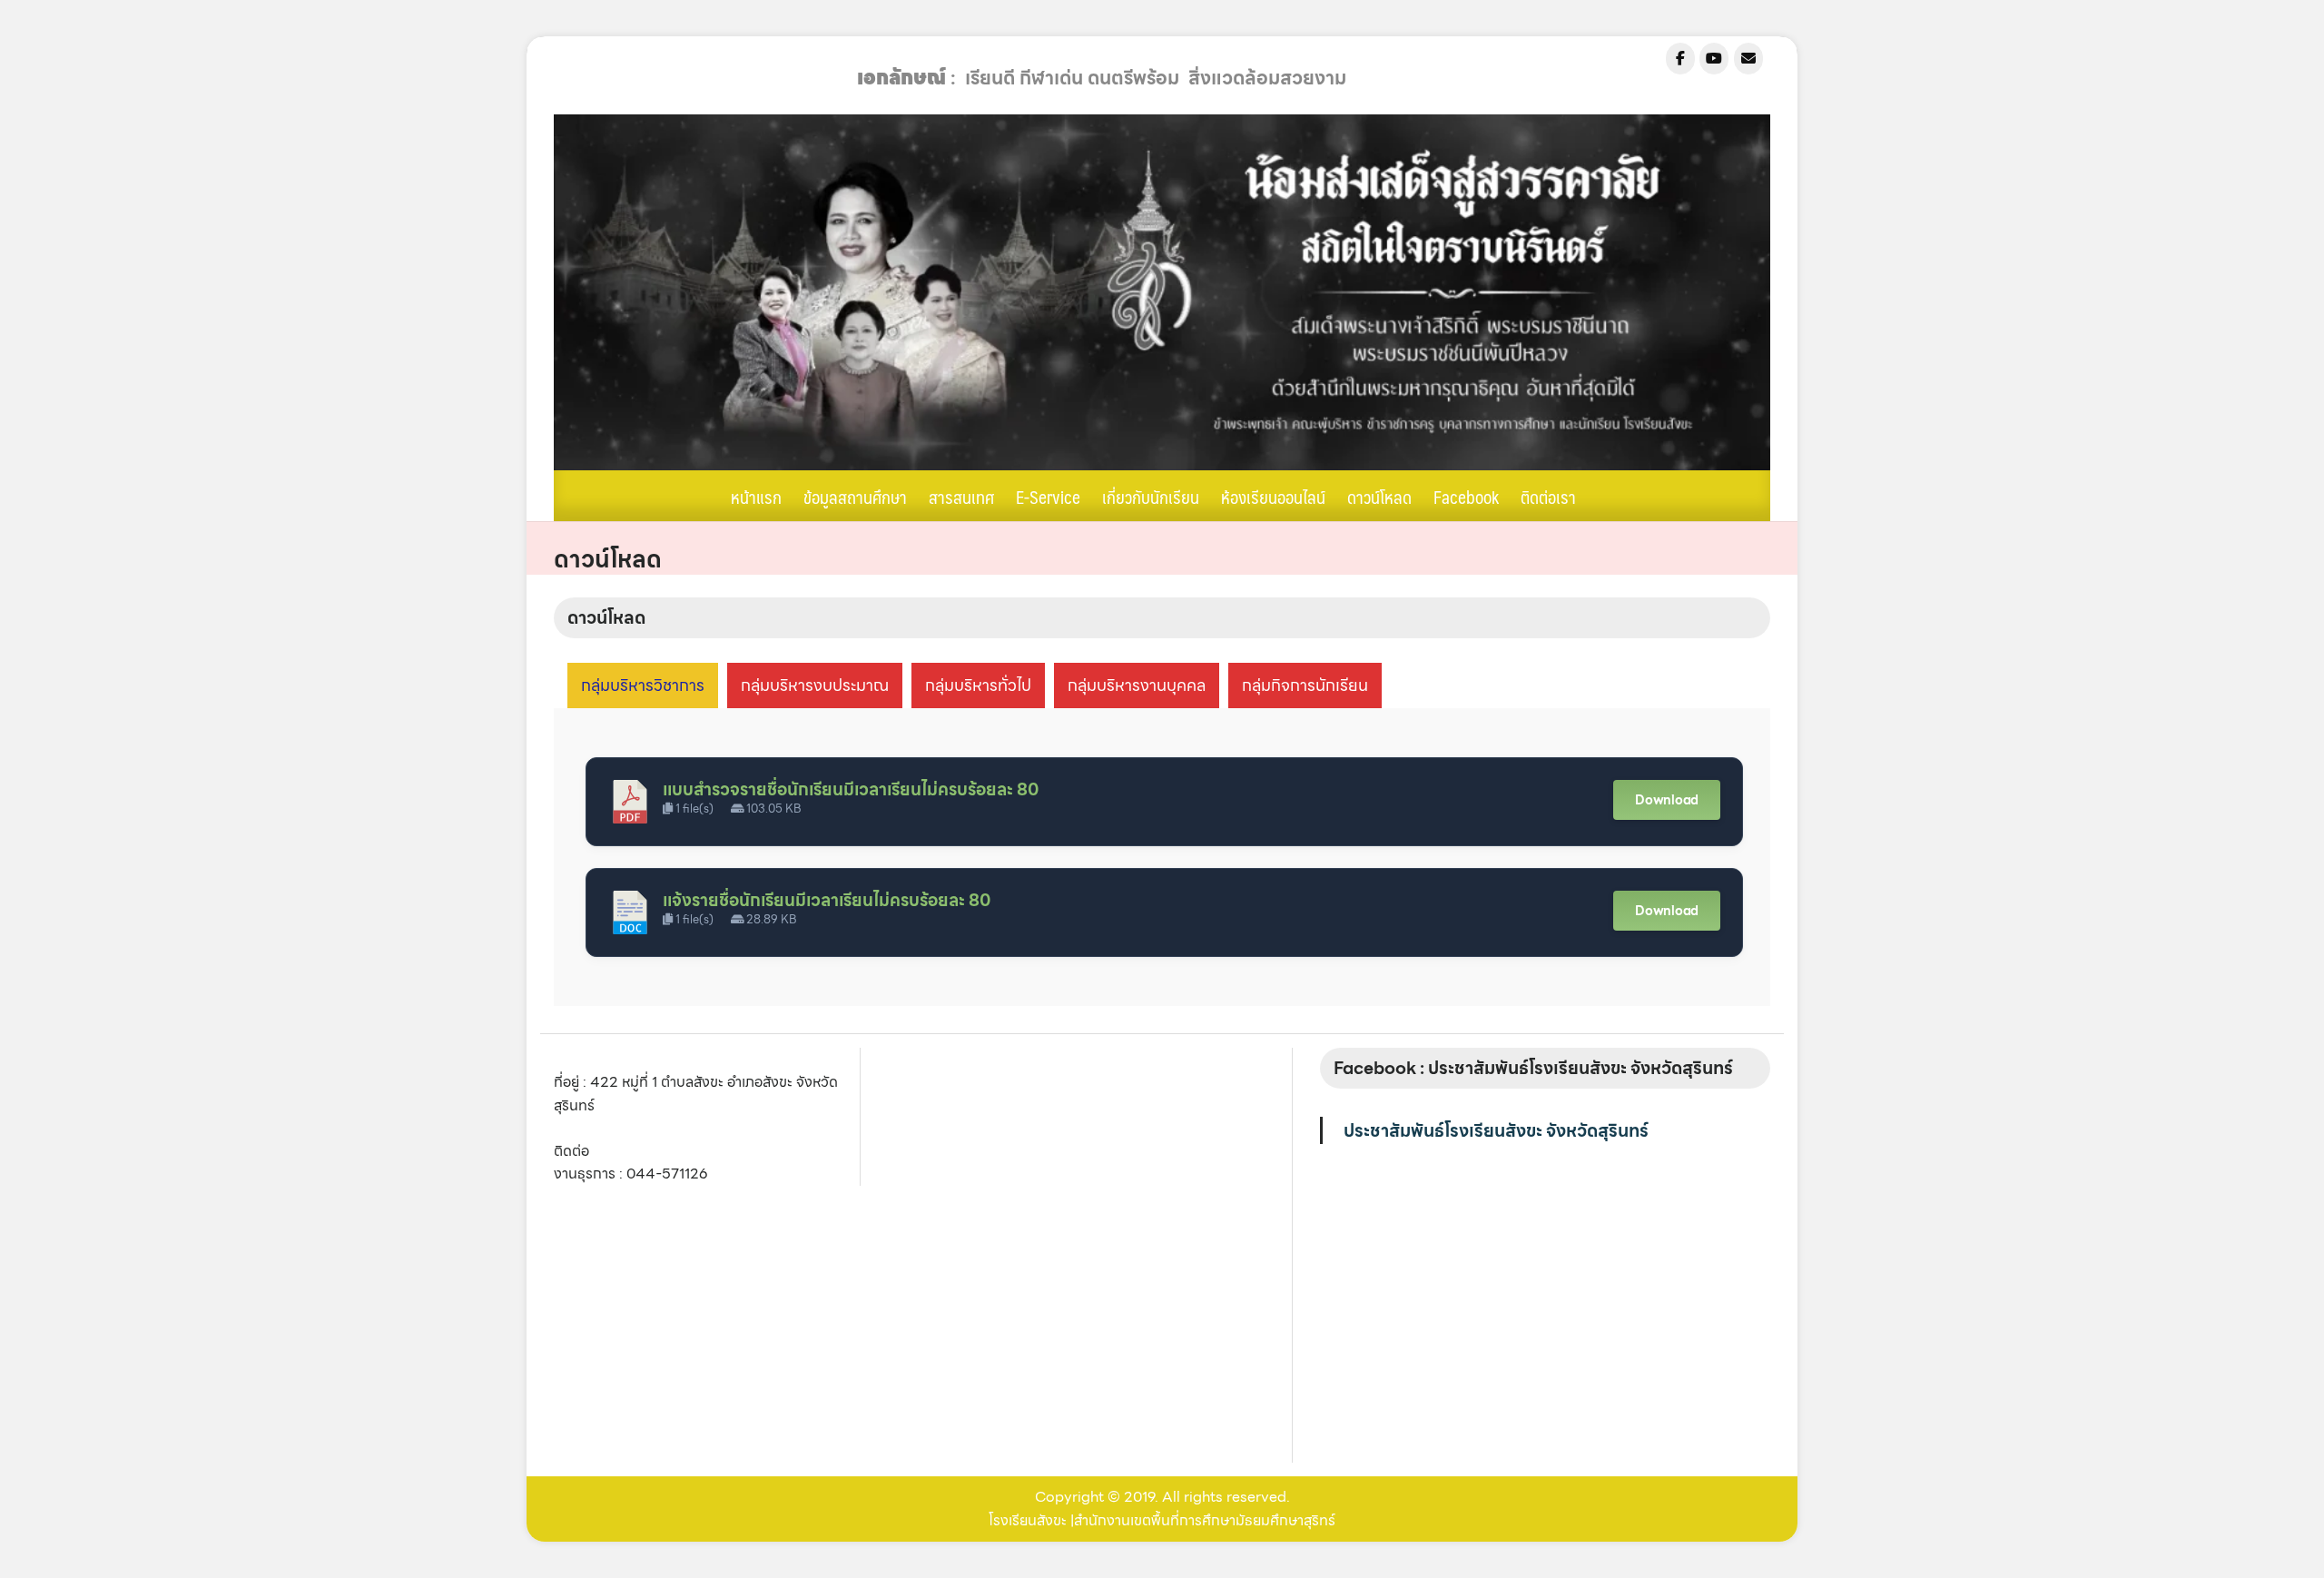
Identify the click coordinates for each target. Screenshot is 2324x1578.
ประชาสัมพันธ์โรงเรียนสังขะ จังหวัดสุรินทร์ (1496, 1130)
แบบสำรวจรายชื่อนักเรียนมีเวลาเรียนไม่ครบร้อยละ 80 (851, 789)
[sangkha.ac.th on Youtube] (1714, 59)
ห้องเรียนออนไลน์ (1273, 497)
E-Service (1048, 497)
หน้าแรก (756, 497)
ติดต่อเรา (1548, 497)
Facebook (1466, 497)
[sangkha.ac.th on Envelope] (1748, 59)
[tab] (643, 685)
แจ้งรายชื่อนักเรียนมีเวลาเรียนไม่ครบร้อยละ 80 (827, 900)
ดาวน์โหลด (1379, 497)
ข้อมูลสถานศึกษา (855, 497)
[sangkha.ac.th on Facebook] (1680, 59)
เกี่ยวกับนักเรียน (1151, 497)
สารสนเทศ (961, 497)
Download (1667, 800)
